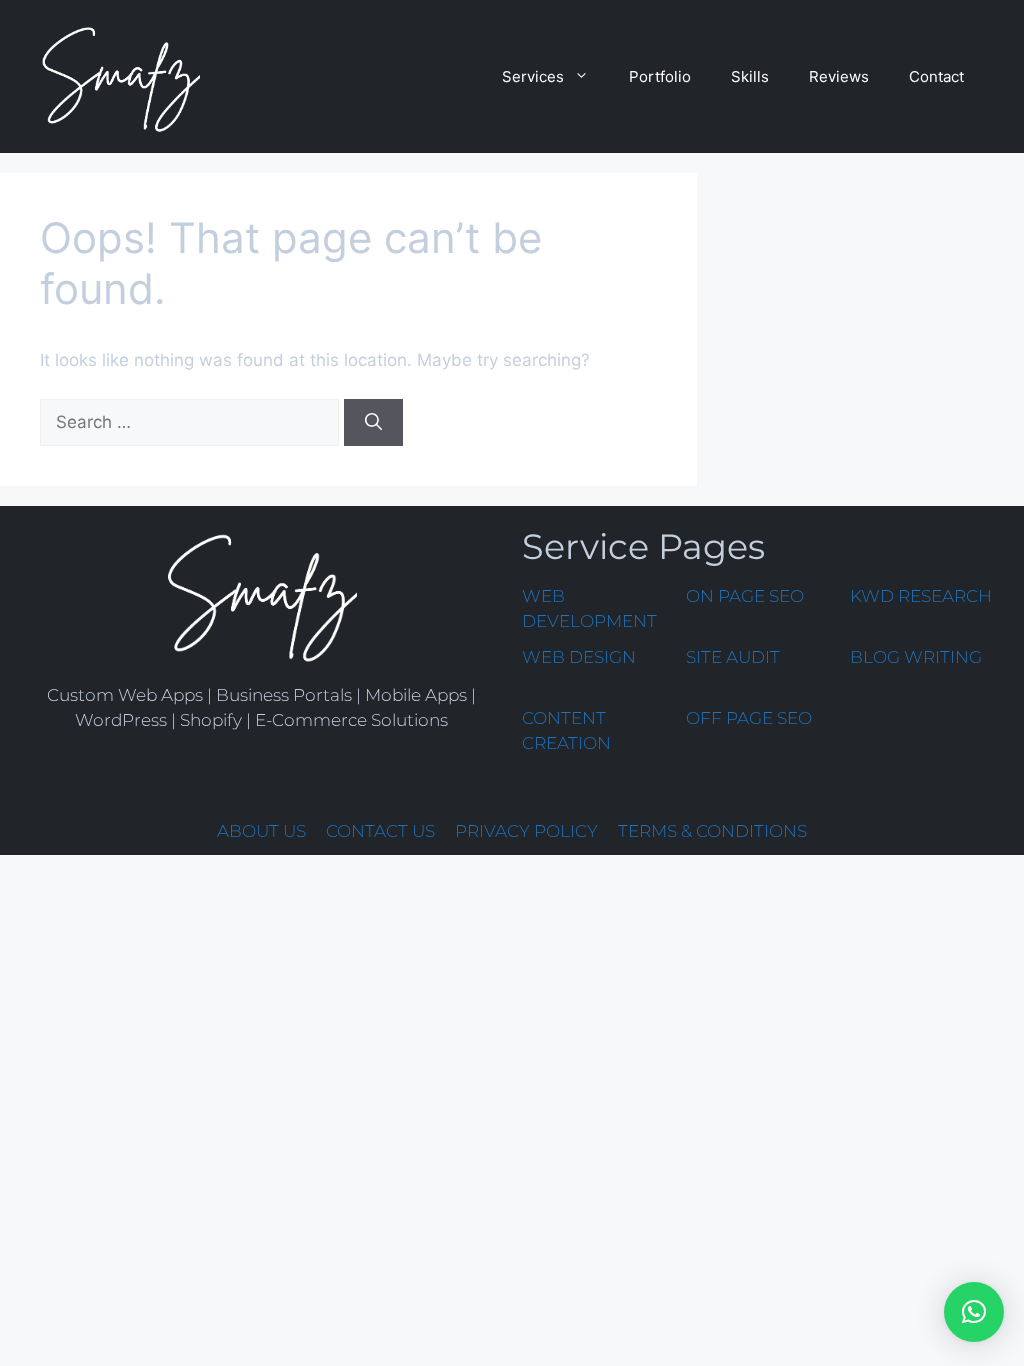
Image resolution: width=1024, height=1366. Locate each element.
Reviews (839, 76)
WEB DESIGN (579, 657)
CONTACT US (380, 831)
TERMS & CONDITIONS (712, 831)
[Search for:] (192, 422)
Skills (750, 76)
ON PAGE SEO (745, 596)
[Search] (373, 423)
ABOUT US (261, 831)
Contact (936, 76)
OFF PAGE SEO (749, 718)
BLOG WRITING (916, 657)
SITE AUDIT (733, 657)
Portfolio (660, 76)
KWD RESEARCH (921, 596)
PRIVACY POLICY (526, 831)
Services (533, 76)
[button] (974, 1312)
